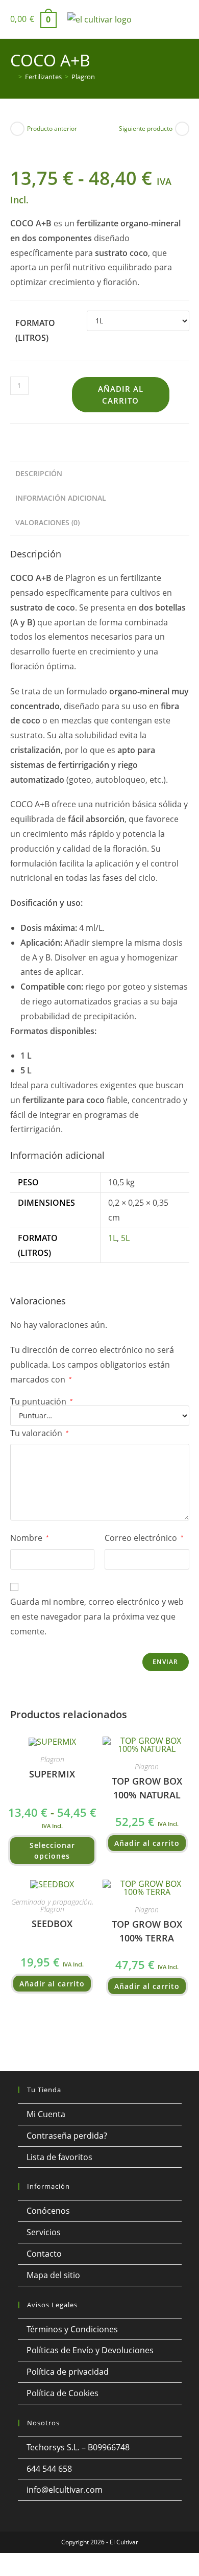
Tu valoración (40, 1433)
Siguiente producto (146, 128)
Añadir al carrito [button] (147, 1843)
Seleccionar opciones (52, 1851)
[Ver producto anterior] (17, 129)
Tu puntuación (42, 1401)
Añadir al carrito (121, 395)
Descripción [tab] (39, 473)
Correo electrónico (144, 1538)
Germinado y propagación (52, 1902)
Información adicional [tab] (61, 498)
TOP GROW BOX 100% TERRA (147, 1931)
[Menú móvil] (165, 23)
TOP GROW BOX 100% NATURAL (147, 1788)
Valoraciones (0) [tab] (47, 522)
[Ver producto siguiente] (182, 129)
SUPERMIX (52, 1774)
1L (113, 1238)
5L (125, 1238)
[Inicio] (13, 77)
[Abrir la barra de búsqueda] (184, 19)
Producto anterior (52, 128)
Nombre (30, 1538)
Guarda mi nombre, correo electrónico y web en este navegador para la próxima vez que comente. (97, 1617)
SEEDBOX (52, 1924)
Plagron (83, 77)
